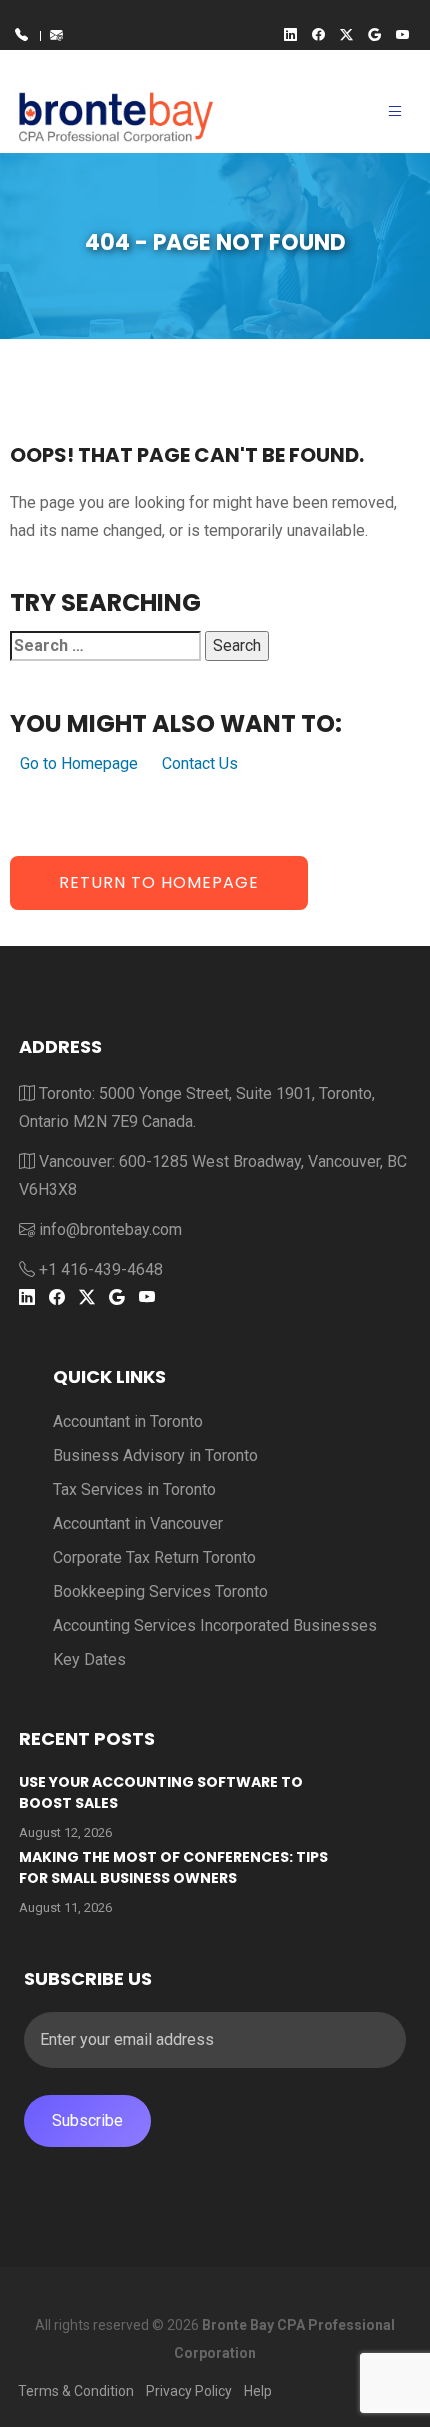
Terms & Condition (76, 2391)
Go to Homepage (79, 763)
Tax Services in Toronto (134, 1489)
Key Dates (89, 1659)
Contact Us (200, 763)
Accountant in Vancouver (138, 1523)
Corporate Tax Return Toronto (154, 1557)
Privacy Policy (189, 2391)
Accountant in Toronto (128, 1421)
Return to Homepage (159, 882)
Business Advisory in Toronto (155, 1455)
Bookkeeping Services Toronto (160, 1591)
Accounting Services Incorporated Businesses (215, 1625)
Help (258, 2391)
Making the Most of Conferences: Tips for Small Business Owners (173, 1867)
